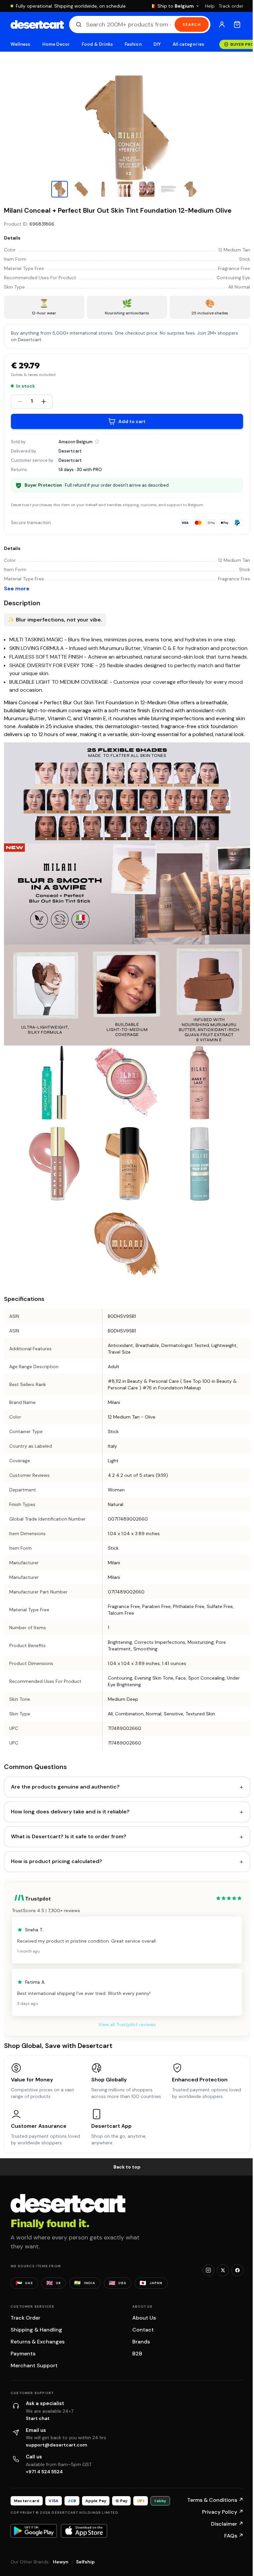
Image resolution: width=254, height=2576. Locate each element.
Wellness (21, 44)
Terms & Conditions (215, 2500)
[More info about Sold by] (97, 442)
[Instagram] (208, 2270)
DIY (157, 44)
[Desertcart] (37, 25)
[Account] (222, 25)
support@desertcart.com (57, 2445)
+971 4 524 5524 (44, 2472)
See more (17, 589)
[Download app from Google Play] (34, 2531)
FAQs (234, 2536)
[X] (223, 2270)
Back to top (127, 2167)
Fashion (133, 44)
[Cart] (237, 25)
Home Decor (56, 44)
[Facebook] (237, 2270)
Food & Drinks (97, 44)
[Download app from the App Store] (84, 2531)
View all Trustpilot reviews (127, 2024)
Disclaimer (227, 2524)
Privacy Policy (223, 2512)
